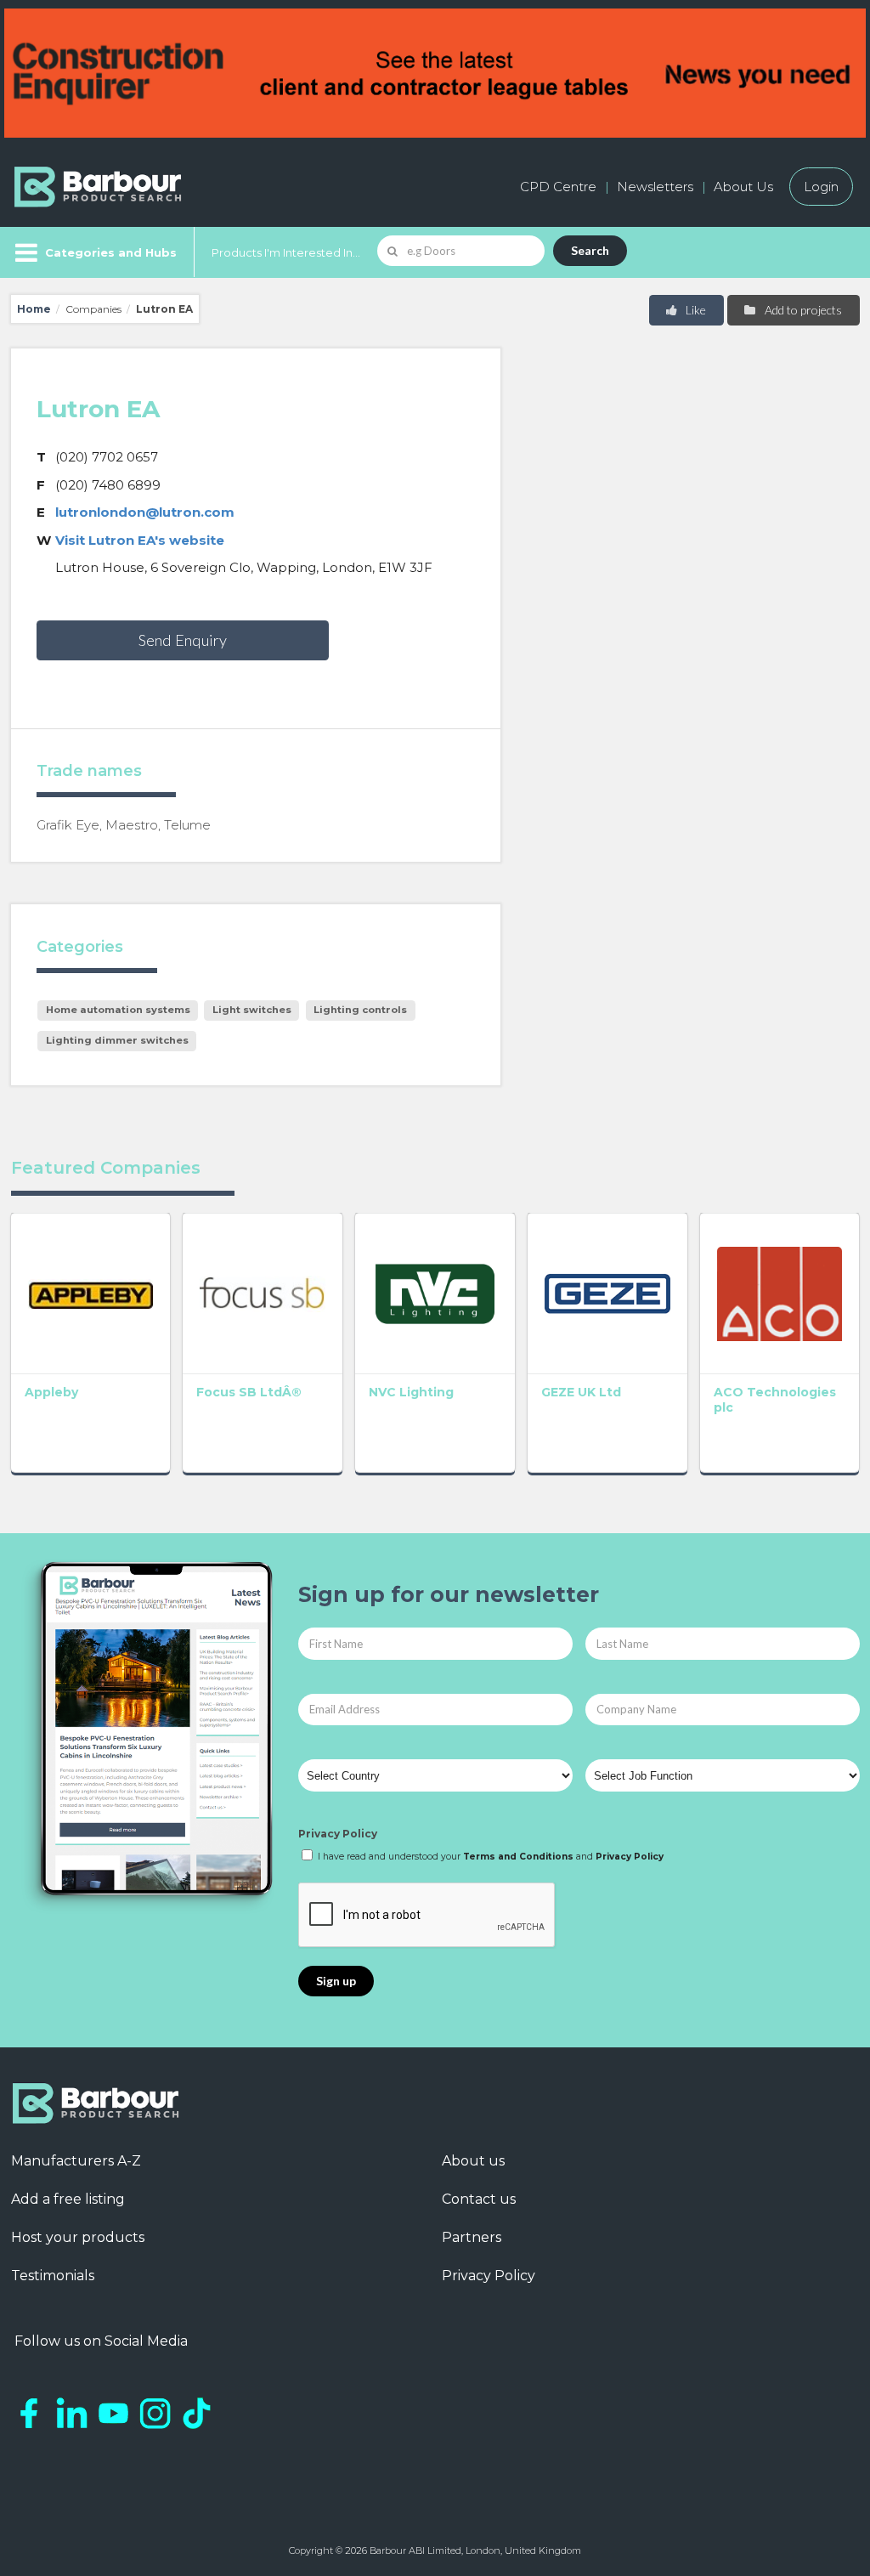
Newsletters (655, 187)
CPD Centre (558, 187)
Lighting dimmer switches (117, 1040)
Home (34, 309)
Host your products (78, 2237)
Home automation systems (118, 1010)
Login (821, 187)
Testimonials (53, 2276)
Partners (472, 2237)
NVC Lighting (411, 1392)
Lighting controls (360, 1010)
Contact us (479, 2199)
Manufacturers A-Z (76, 2161)
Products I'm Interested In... (286, 252)
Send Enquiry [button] (183, 640)
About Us (743, 187)
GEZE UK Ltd (581, 1392)
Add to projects (802, 310)
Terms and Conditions (518, 1857)
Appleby (51, 1392)
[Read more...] (91, 1293)
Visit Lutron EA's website (140, 540)
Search (590, 250)
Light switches (252, 1010)
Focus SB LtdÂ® (249, 1392)
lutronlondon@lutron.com (145, 512)
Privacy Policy (338, 1834)
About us (473, 2161)
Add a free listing (68, 2199)
